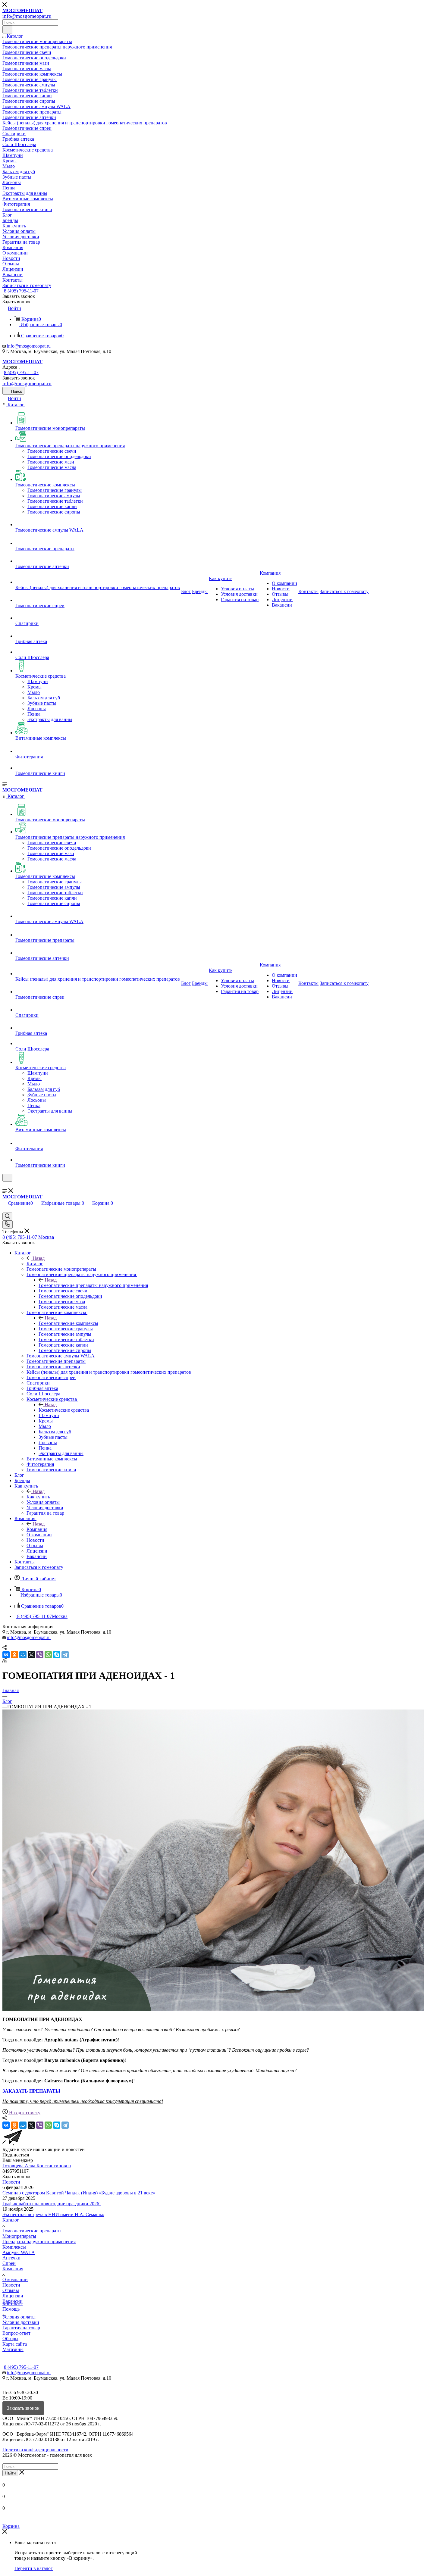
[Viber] (40, 1655)
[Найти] (7, 30)
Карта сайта (15, 2344)
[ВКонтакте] (6, 1655)
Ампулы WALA (19, 2252)
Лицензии (13, 2296)
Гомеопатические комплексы (68, 1323)
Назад (39, 1258)
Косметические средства (64, 1410)
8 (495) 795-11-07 (21, 291)
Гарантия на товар (21, 2328)
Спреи (9, 2263)
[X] (31, 1655)
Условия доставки (21, 2322)
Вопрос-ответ (16, 2333)
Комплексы (14, 2247)
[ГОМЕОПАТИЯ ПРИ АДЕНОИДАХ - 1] (213, 2009)
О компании (15, 2279)
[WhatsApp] (48, 1655)
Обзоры (10, 2339)
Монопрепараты (19, 2236)
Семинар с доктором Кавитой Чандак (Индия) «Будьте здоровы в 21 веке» (79, 2193)
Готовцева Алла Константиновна (37, 2166)
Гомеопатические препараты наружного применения (93, 1285)
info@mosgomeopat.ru (29, 346)
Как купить (38, 1497)
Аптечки (11, 2258)
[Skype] (57, 1655)
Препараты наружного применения (39, 2242)
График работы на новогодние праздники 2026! (52, 2204)
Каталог (35, 1264)
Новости (11, 2182)
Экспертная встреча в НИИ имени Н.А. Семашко (53, 2214)
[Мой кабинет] (5, 1185)
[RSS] (5, 1661)
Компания (37, 1529)
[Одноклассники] (14, 1655)
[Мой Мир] (23, 1655)
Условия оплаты (19, 2317)
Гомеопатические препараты (32, 2231)
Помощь (11, 2309)
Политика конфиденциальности (35, 2450)
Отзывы (11, 2290)
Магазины (13, 2349)
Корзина (11, 2526)
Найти (10, 2473)
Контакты (13, 2304)
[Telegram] (65, 1655)
